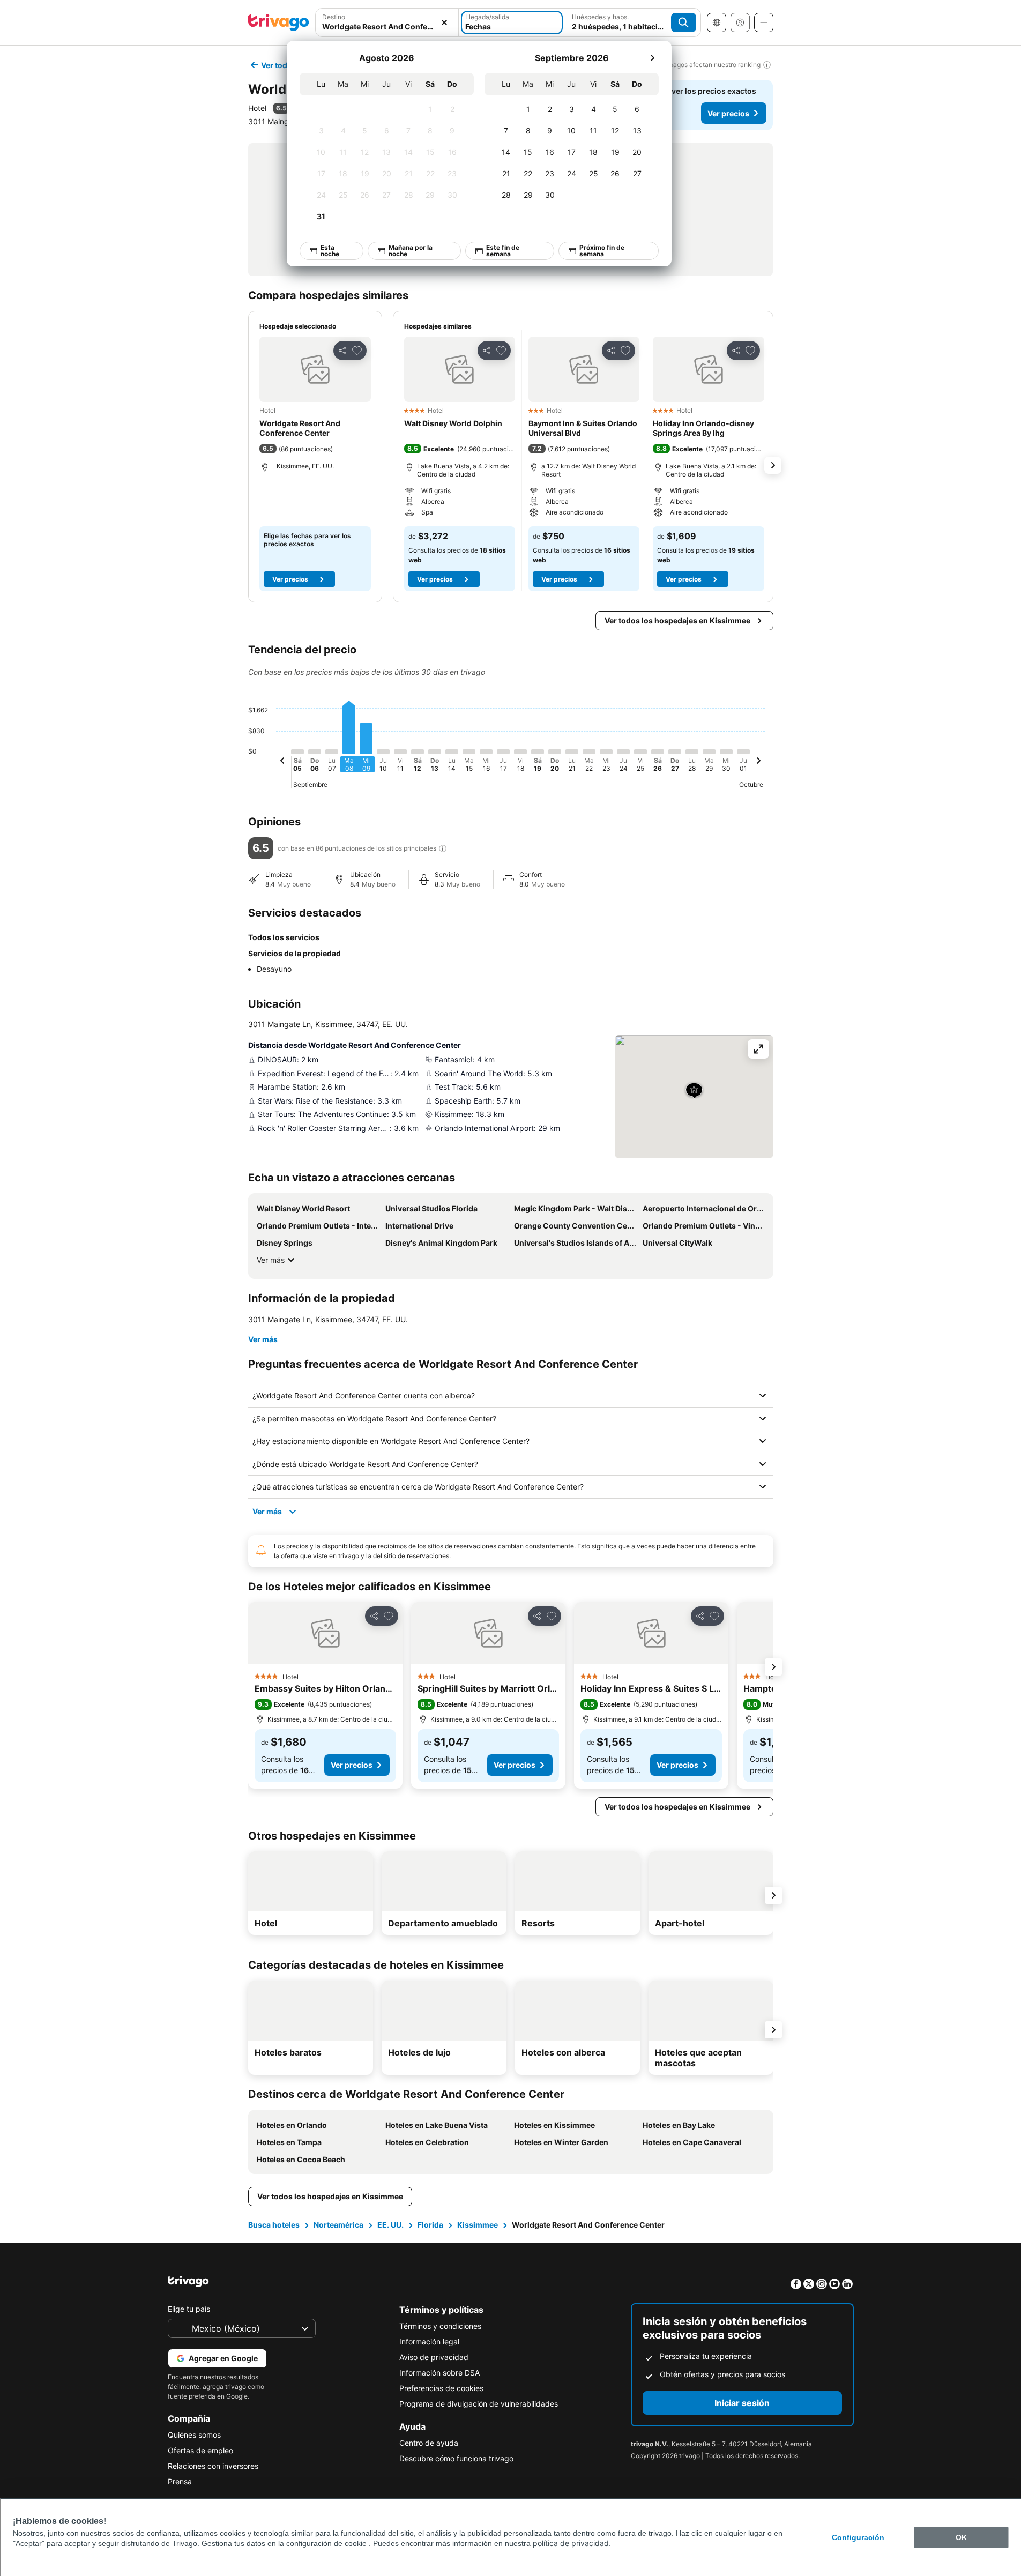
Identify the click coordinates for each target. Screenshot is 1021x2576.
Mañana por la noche (410, 251)
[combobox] (387, 23)
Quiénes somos (194, 2435)
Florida (430, 2225)
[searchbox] (387, 27)
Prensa (180, 2481)
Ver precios (728, 113)
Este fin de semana (503, 251)
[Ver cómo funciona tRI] (443, 848)
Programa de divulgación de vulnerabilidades (479, 2404)
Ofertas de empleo (200, 2450)
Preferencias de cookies (441, 2388)
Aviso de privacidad (434, 2357)
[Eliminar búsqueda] (444, 23)
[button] (387, 23)
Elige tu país (189, 2309)
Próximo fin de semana (601, 251)
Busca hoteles (274, 2225)
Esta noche (329, 251)
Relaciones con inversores (213, 2466)
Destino (334, 17)
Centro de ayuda (429, 2443)
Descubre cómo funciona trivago (456, 2458)
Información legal (429, 2342)
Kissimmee (478, 2225)
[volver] (282, 762)
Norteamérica (338, 2225)
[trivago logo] (279, 23)
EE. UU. (390, 2225)
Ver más (271, 1260)
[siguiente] (652, 58)
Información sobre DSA (439, 2373)
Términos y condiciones (440, 2326)
